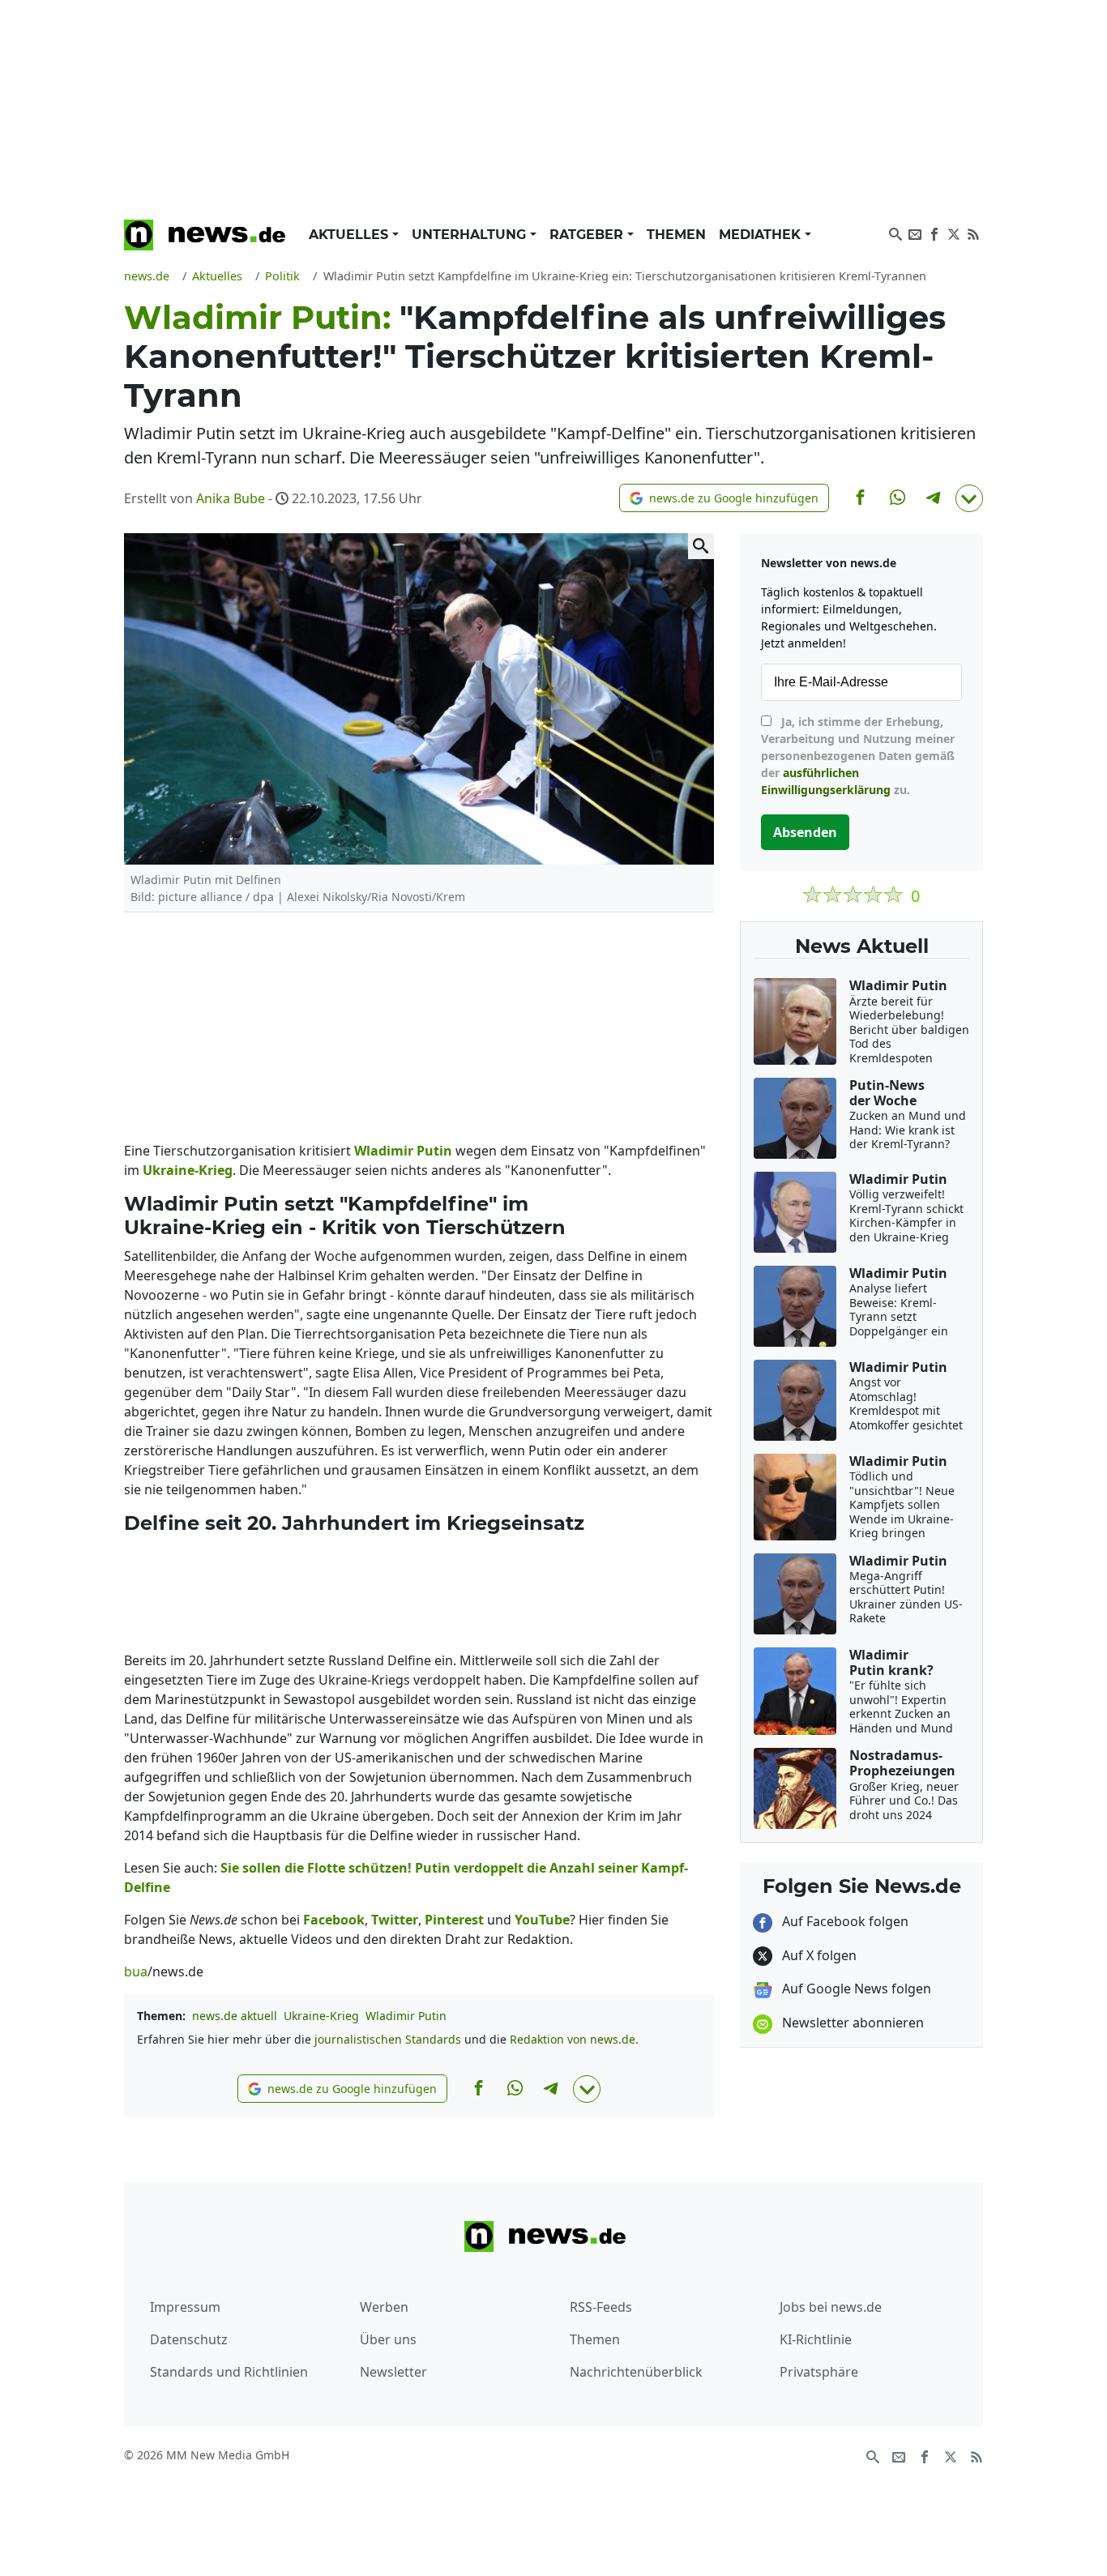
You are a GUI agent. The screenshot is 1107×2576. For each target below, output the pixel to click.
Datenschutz (189, 2339)
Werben (384, 2307)
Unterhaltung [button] (471, 235)
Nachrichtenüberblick (636, 2372)
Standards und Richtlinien (229, 2372)
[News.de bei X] (954, 233)
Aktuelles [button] (350, 235)
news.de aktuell (235, 2016)
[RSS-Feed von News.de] (973, 233)
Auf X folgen (818, 1955)
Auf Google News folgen (855, 1989)
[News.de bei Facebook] (934, 233)
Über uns (388, 2339)
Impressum (185, 2307)
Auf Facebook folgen (844, 1921)
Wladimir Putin (406, 2016)
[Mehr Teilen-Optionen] (969, 498)
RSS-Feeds (601, 2307)
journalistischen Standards (388, 2039)
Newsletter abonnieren (851, 2023)
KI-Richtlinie (816, 2339)
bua (136, 1972)
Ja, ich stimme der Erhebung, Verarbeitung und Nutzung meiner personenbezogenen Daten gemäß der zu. (858, 756)
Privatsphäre (819, 2372)
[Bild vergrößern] (701, 546)
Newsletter (393, 2372)
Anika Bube (231, 498)
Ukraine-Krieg (321, 2016)
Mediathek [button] (762, 235)
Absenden (805, 832)
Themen (676, 235)
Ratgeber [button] (588, 235)
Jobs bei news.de (831, 2307)
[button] (724, 498)
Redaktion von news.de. (574, 2039)
